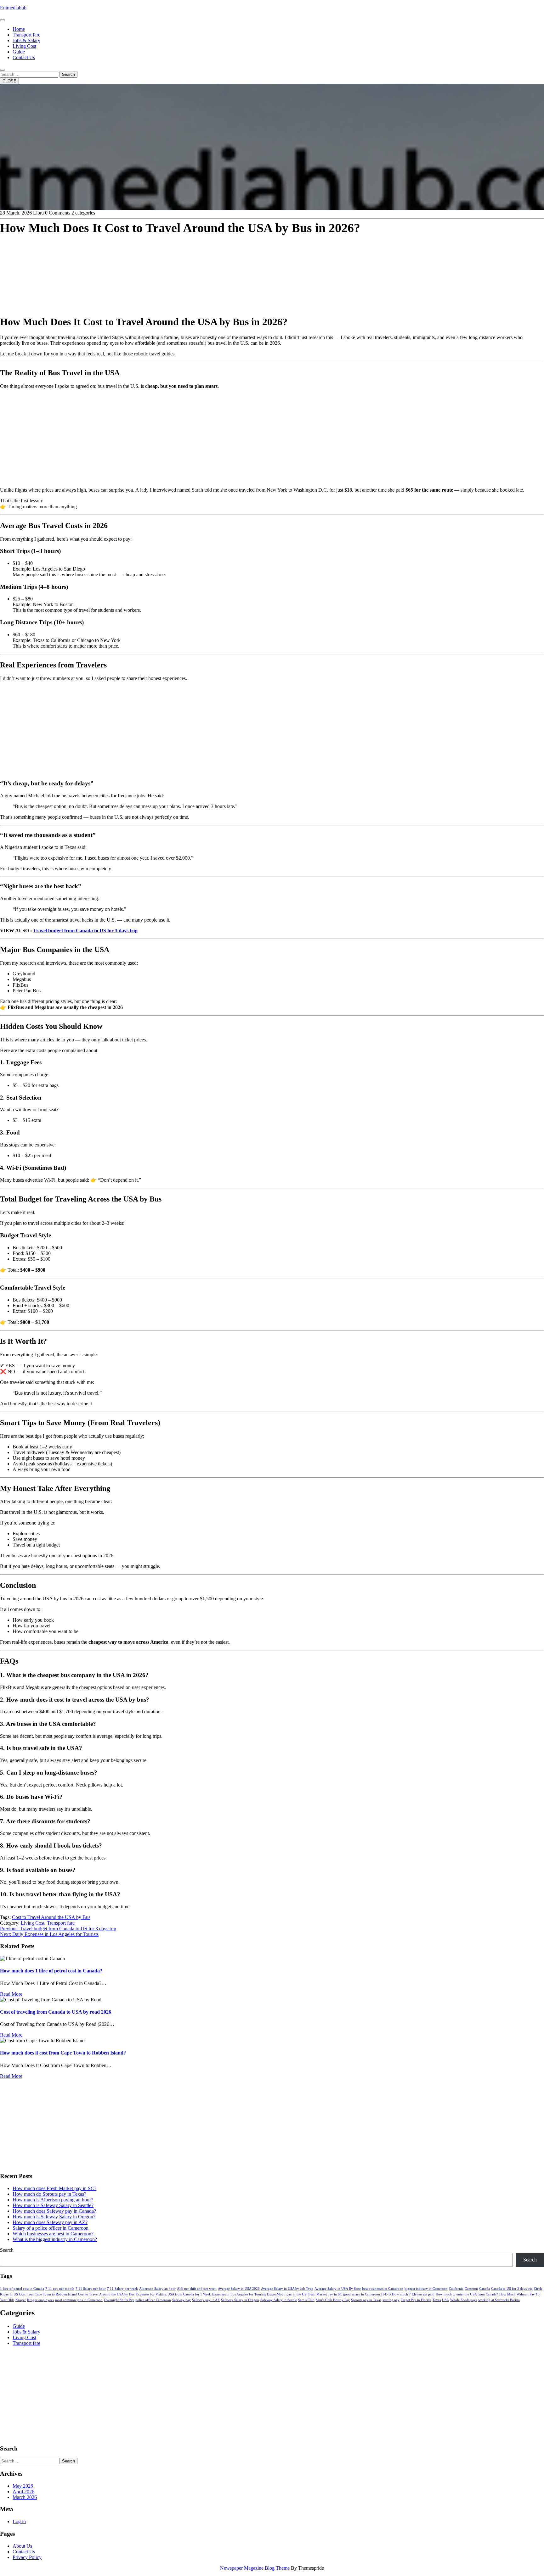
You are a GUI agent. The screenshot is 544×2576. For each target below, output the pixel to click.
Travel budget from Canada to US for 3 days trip (85, 931)
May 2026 (23, 2486)
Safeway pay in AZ (206, 2300)
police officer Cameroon (153, 2300)
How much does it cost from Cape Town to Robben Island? (63, 2053)
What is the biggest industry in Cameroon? (55, 2239)
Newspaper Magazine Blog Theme (255, 2568)
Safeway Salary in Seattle (279, 2300)
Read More (11, 1994)
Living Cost (24, 46)
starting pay (391, 2300)
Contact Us (24, 57)
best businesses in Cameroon (383, 2289)
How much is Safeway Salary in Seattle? (53, 2205)
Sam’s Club (306, 2300)
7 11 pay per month (60, 2289)
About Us (22, 2546)
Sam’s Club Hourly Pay (333, 2300)
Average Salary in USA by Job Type (287, 2289)
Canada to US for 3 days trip (512, 2289)
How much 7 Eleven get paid (413, 2294)
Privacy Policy (27, 2557)
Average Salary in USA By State (338, 2289)
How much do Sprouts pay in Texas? (49, 2194)
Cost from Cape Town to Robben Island (48, 2294)
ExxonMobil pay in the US (287, 2294)
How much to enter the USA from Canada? (467, 2294)
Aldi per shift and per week (197, 2289)
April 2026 (23, 2492)
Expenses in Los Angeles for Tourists (239, 2294)
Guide (19, 52)
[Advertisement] (189, 265)
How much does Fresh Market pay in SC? (54, 2188)
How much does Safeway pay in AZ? (50, 2222)
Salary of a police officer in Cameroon (51, 2228)
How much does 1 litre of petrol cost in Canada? (51, 1971)
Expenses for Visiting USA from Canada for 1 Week (173, 2294)
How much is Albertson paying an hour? (53, 2200)
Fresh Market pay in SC (325, 2294)
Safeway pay (181, 2300)
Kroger (21, 2300)
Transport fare (26, 35)
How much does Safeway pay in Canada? (54, 2211)
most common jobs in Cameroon (79, 2300)
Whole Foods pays (464, 2300)
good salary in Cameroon (362, 2294)
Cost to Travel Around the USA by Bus (51, 1917)
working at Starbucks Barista (499, 2300)
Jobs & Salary (26, 40)
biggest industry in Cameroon (426, 2289)
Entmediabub (13, 8)
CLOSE (9, 81)
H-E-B (386, 2294)
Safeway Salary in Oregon (240, 2300)
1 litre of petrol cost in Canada (22, 2289)
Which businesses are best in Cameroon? (53, 2234)
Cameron (471, 2289)
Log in (19, 2521)
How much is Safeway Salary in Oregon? (54, 2217)
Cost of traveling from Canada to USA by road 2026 (56, 2012)
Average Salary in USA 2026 (239, 2289)
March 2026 (25, 2497)
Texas (437, 2300)
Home (19, 29)
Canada (484, 2289)
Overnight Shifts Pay (119, 2300)
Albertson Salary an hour (157, 2289)
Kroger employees (40, 2300)
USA (445, 2300)
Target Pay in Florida (416, 2300)
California (456, 2289)
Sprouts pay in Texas (366, 2300)
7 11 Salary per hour (91, 2289)
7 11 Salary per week (122, 2289)
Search (68, 74)
